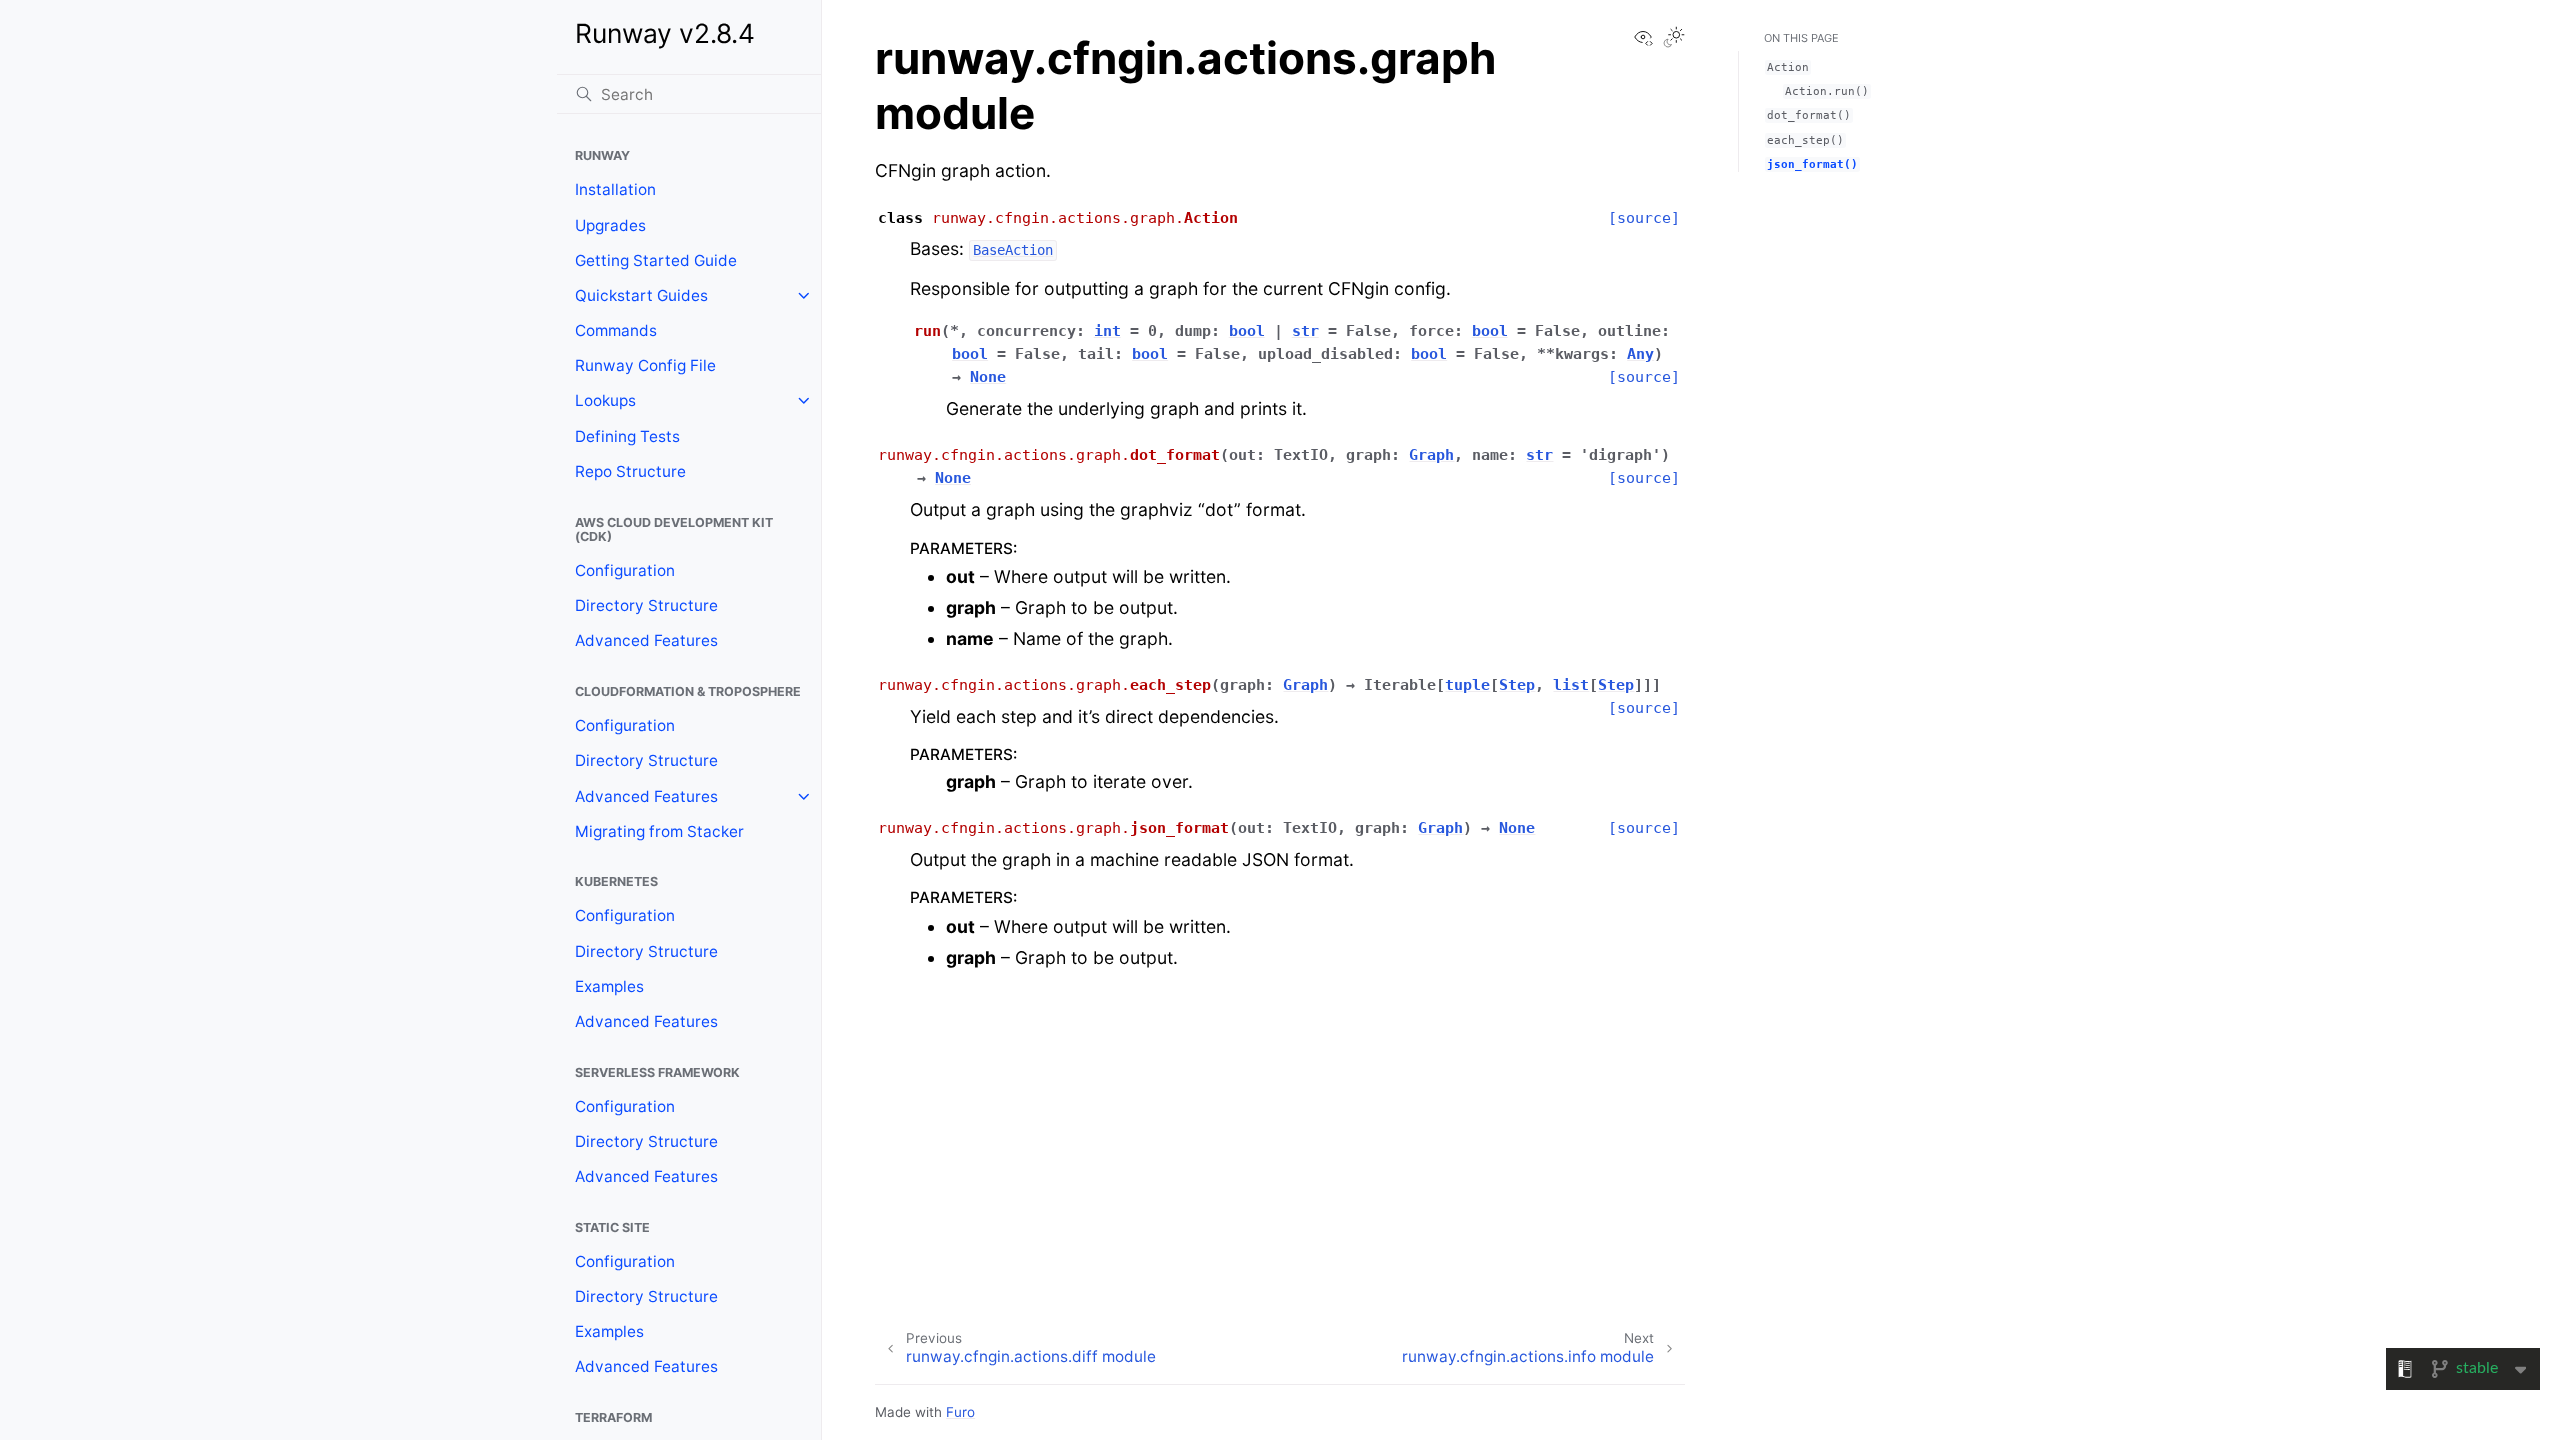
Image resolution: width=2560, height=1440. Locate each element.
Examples (609, 986)
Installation (615, 189)
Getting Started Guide (656, 260)
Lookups (605, 400)
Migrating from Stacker (659, 831)
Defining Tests (627, 436)
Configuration (625, 570)
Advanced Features (646, 640)
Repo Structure (630, 471)
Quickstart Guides (641, 295)
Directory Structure (646, 605)
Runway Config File (645, 365)
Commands (616, 330)
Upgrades (610, 225)
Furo (960, 1412)
